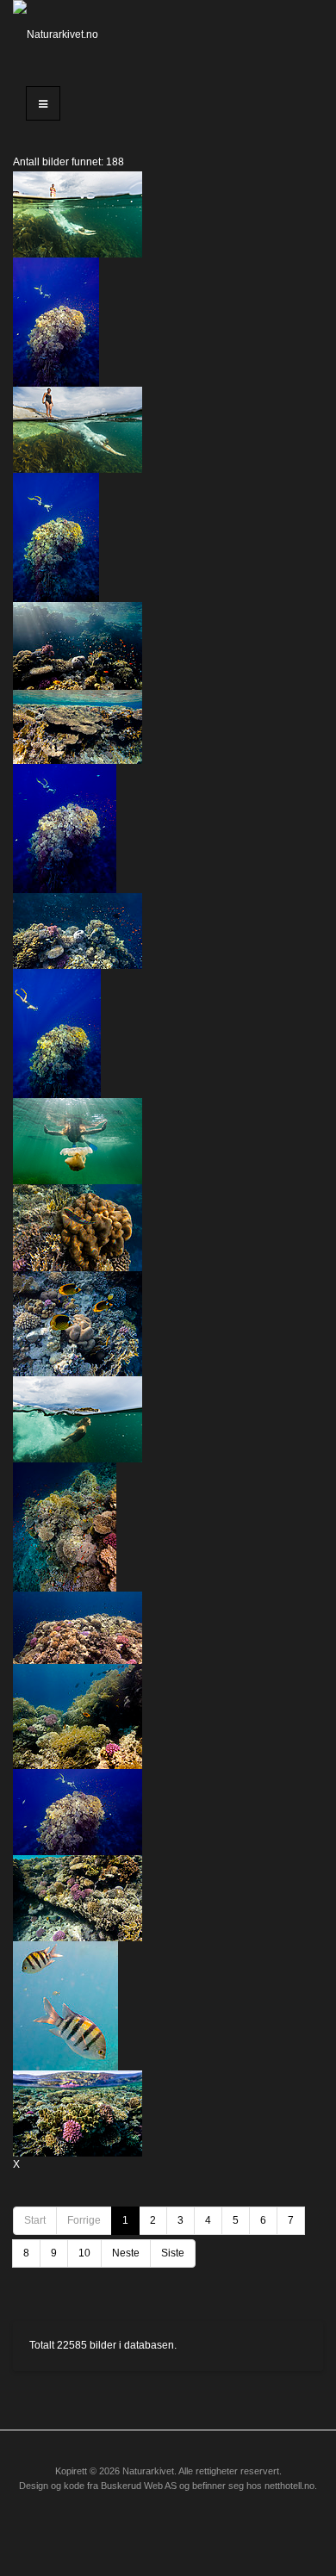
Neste (126, 2253)
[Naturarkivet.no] (56, 34)
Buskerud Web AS (139, 2486)
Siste (173, 2253)
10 (84, 2253)
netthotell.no (289, 2486)
